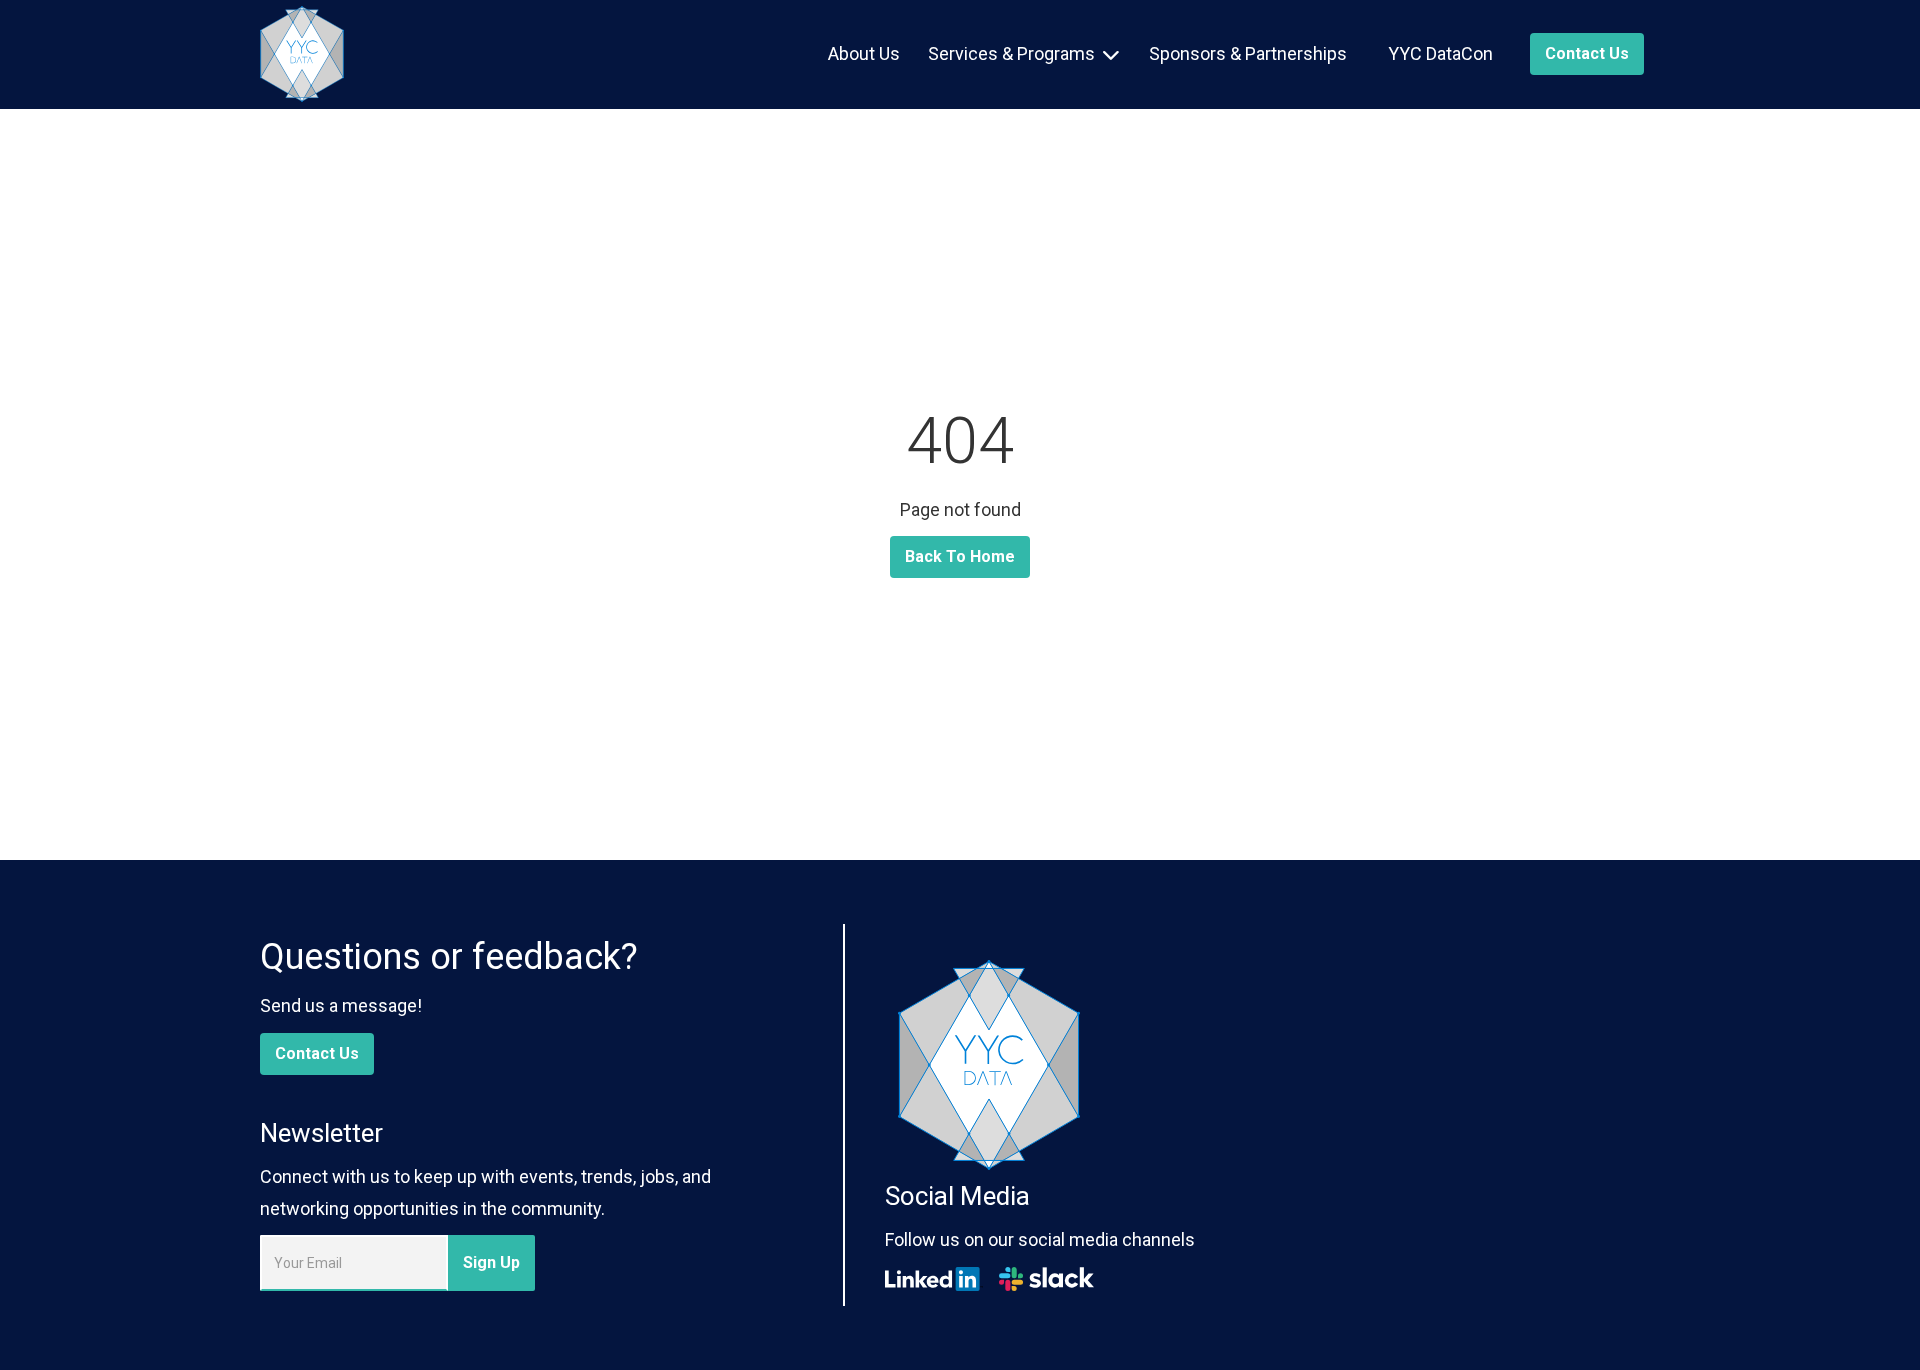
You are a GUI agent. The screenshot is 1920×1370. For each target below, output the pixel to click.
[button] (1023, 54)
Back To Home (960, 556)
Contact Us (317, 1053)
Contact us (1587, 53)
